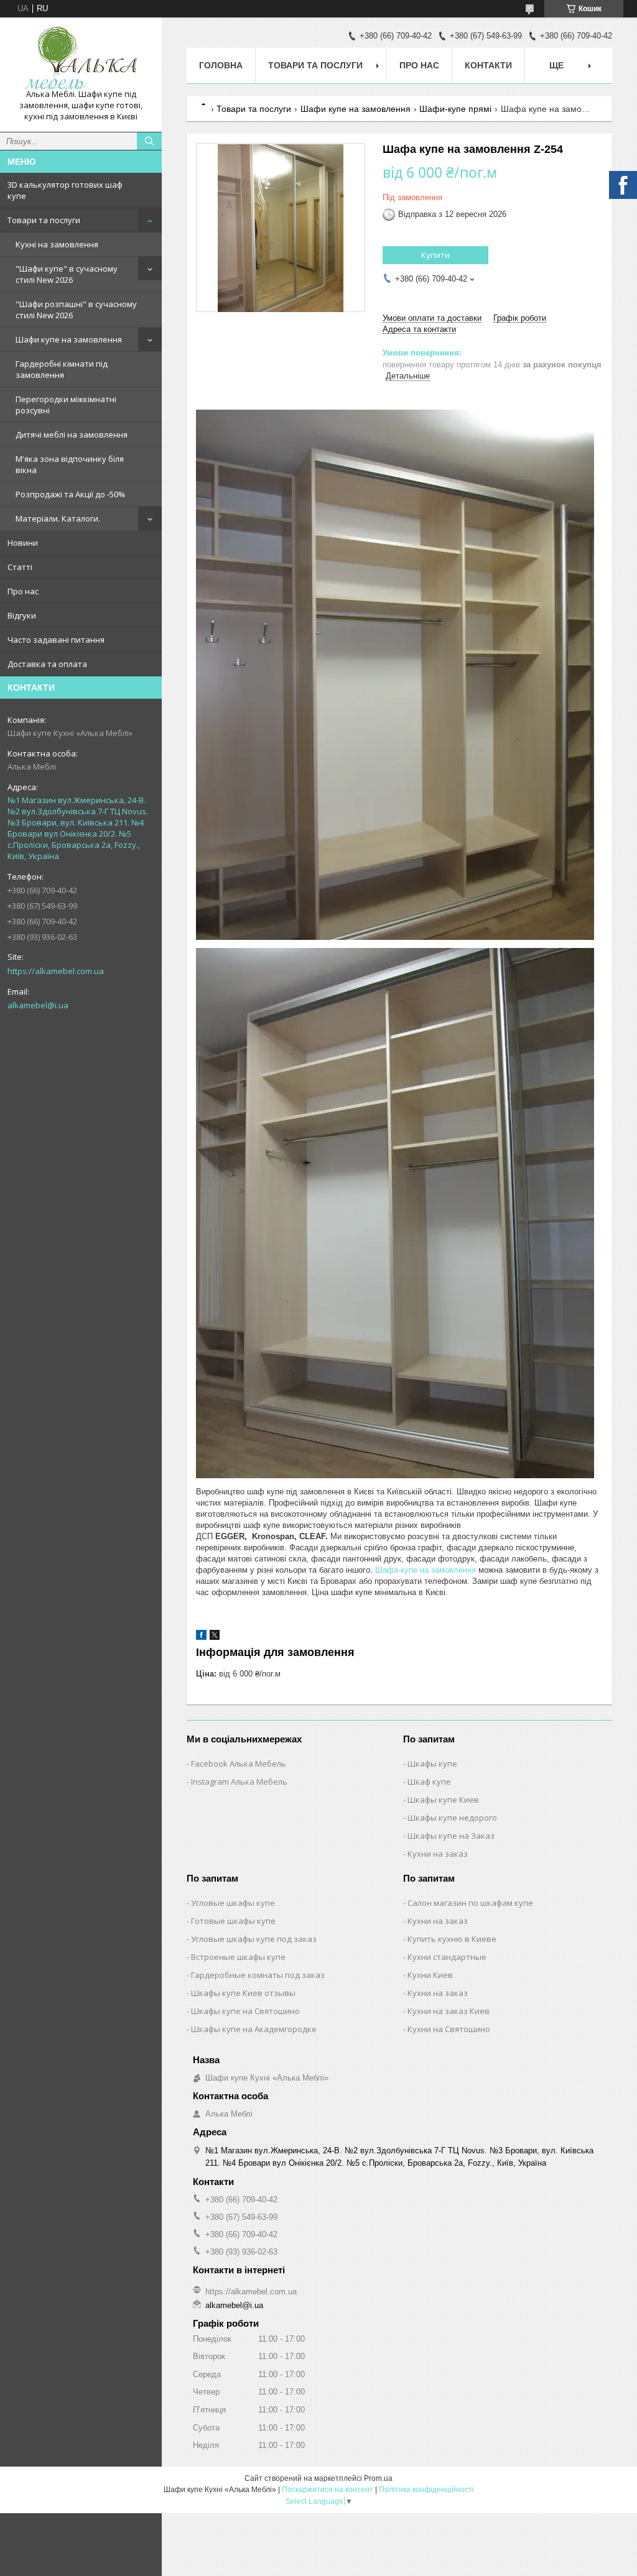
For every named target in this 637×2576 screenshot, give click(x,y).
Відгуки (22, 615)
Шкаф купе (429, 1782)
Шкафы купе (432, 1764)
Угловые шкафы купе (233, 1903)
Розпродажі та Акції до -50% (70, 494)
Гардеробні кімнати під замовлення (62, 369)
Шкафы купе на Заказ (451, 1836)
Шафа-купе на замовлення (425, 1570)
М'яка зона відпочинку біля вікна (70, 464)
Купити (435, 255)
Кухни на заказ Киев (449, 2011)
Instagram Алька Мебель (239, 1782)
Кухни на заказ (438, 1854)
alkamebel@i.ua (38, 1005)
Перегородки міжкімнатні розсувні (66, 405)
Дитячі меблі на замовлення (72, 435)
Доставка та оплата (47, 664)
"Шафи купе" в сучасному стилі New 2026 (67, 274)
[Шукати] (149, 141)
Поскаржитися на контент (328, 2490)
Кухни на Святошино (449, 2029)
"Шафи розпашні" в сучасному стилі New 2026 (76, 310)
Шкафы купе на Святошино (245, 2011)
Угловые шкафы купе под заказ (254, 1939)
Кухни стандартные (447, 1957)
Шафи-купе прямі (455, 109)
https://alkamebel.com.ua (56, 971)
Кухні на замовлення (57, 244)
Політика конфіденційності (426, 2490)
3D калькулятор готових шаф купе (65, 190)
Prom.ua (378, 2478)
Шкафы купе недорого (452, 1818)
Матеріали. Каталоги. (58, 518)
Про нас (23, 591)
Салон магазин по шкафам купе (470, 1903)
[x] (215, 1637)
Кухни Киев (430, 1975)
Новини (23, 543)
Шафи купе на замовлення (69, 339)
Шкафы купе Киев (443, 1800)
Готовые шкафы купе (233, 1921)
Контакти (488, 65)
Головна (221, 65)
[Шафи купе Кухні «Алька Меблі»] (81, 58)
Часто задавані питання (56, 640)
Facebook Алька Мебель (239, 1764)
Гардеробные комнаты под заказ (258, 1975)
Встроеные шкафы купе (238, 1957)
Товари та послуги (44, 220)
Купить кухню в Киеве (452, 1939)
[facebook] (201, 1637)
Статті (20, 567)
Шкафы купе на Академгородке (254, 2029)
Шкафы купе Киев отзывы (243, 1993)
